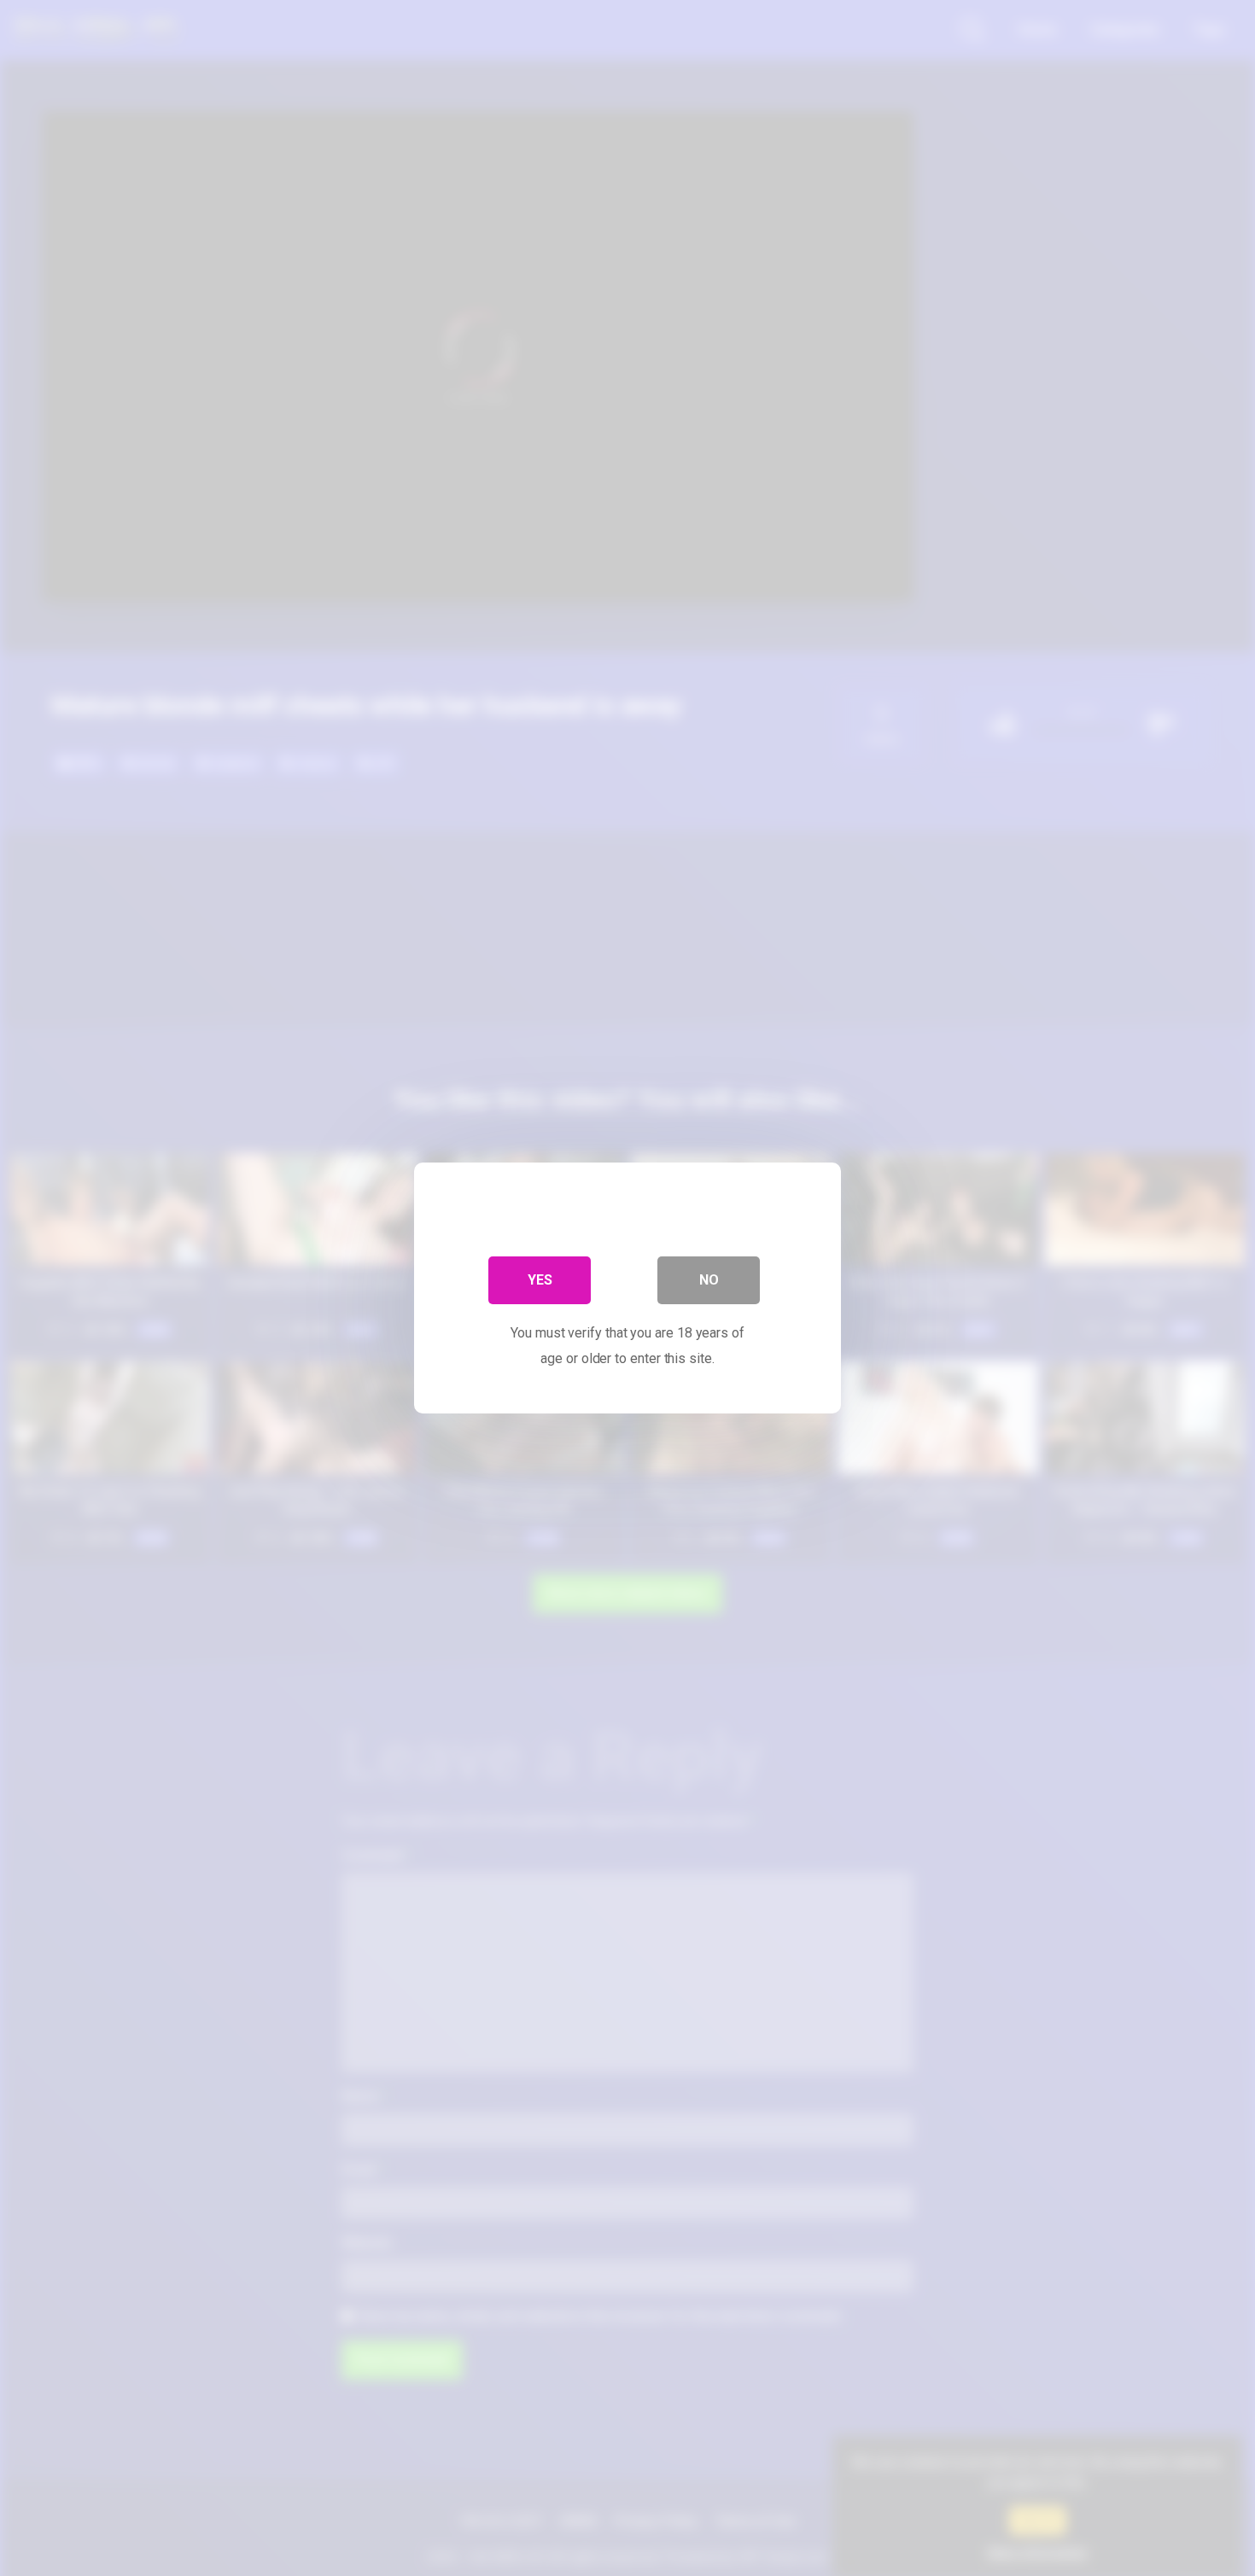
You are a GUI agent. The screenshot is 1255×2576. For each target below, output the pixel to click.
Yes (540, 1280)
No (709, 1280)
